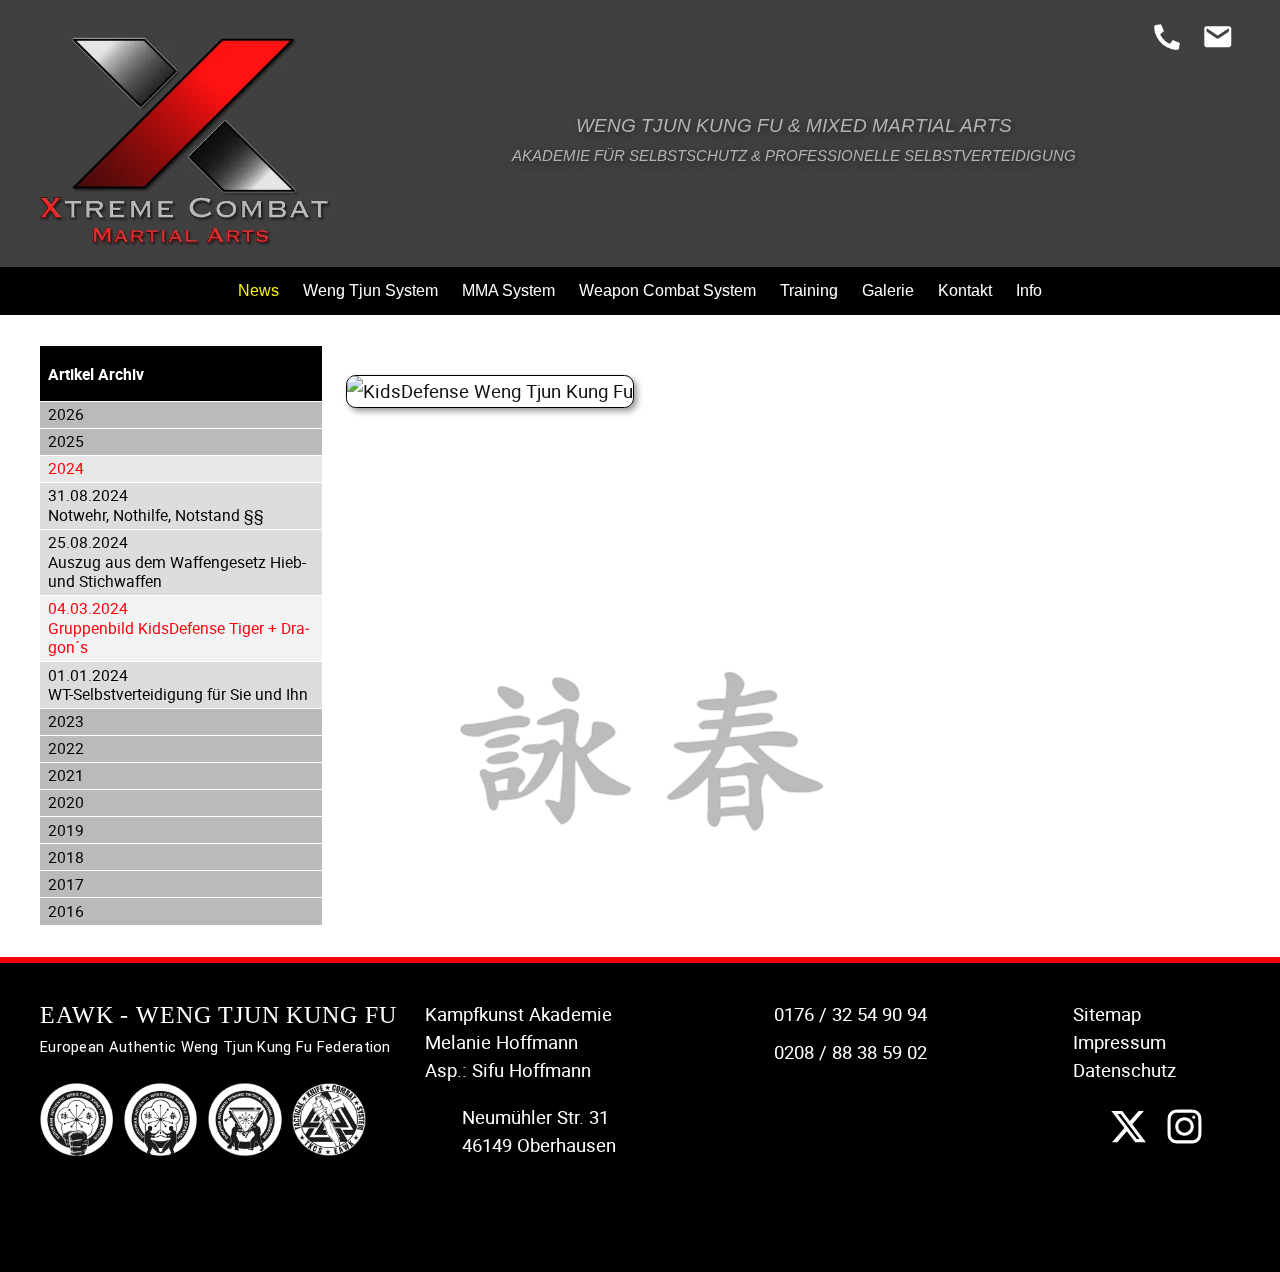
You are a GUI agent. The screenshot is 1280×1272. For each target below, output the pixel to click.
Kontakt (965, 290)
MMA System (508, 290)
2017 (66, 884)
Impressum (1119, 1042)
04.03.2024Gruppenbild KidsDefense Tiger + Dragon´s (178, 627)
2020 (66, 802)
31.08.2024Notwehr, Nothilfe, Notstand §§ (156, 505)
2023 (66, 721)
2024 (66, 468)
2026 (66, 414)
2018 (66, 857)
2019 (66, 830)
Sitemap (1107, 1014)
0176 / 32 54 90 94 (850, 1014)
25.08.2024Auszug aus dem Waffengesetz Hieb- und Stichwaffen (177, 561)
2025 (66, 441)
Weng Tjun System (370, 290)
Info (1029, 290)
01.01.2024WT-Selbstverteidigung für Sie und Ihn (178, 685)
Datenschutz (1124, 1070)
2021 (66, 775)
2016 (66, 911)
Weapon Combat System (667, 290)
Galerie (888, 290)
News (258, 290)
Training (809, 290)
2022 (66, 748)
